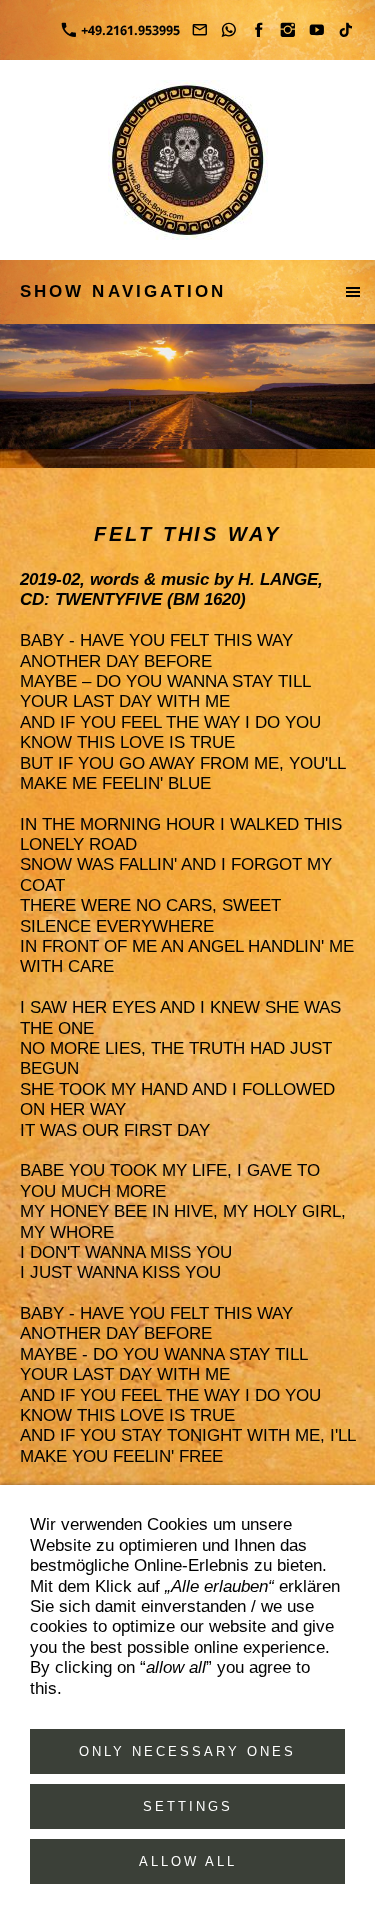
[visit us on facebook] (258, 30)
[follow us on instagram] (287, 30)
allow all (188, 1861)
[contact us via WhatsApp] (229, 30)
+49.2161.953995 (129, 30)
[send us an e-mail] (200, 30)
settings (188, 1806)
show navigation (123, 291)
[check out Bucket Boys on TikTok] (346, 30)
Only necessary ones (187, 1751)
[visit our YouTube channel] (317, 30)
